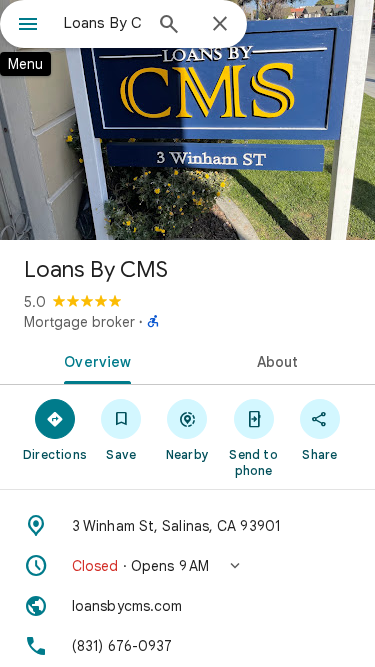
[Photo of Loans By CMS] (187, 120)
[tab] (94, 360)
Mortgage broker (79, 322)
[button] (187, 566)
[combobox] (102, 23)
